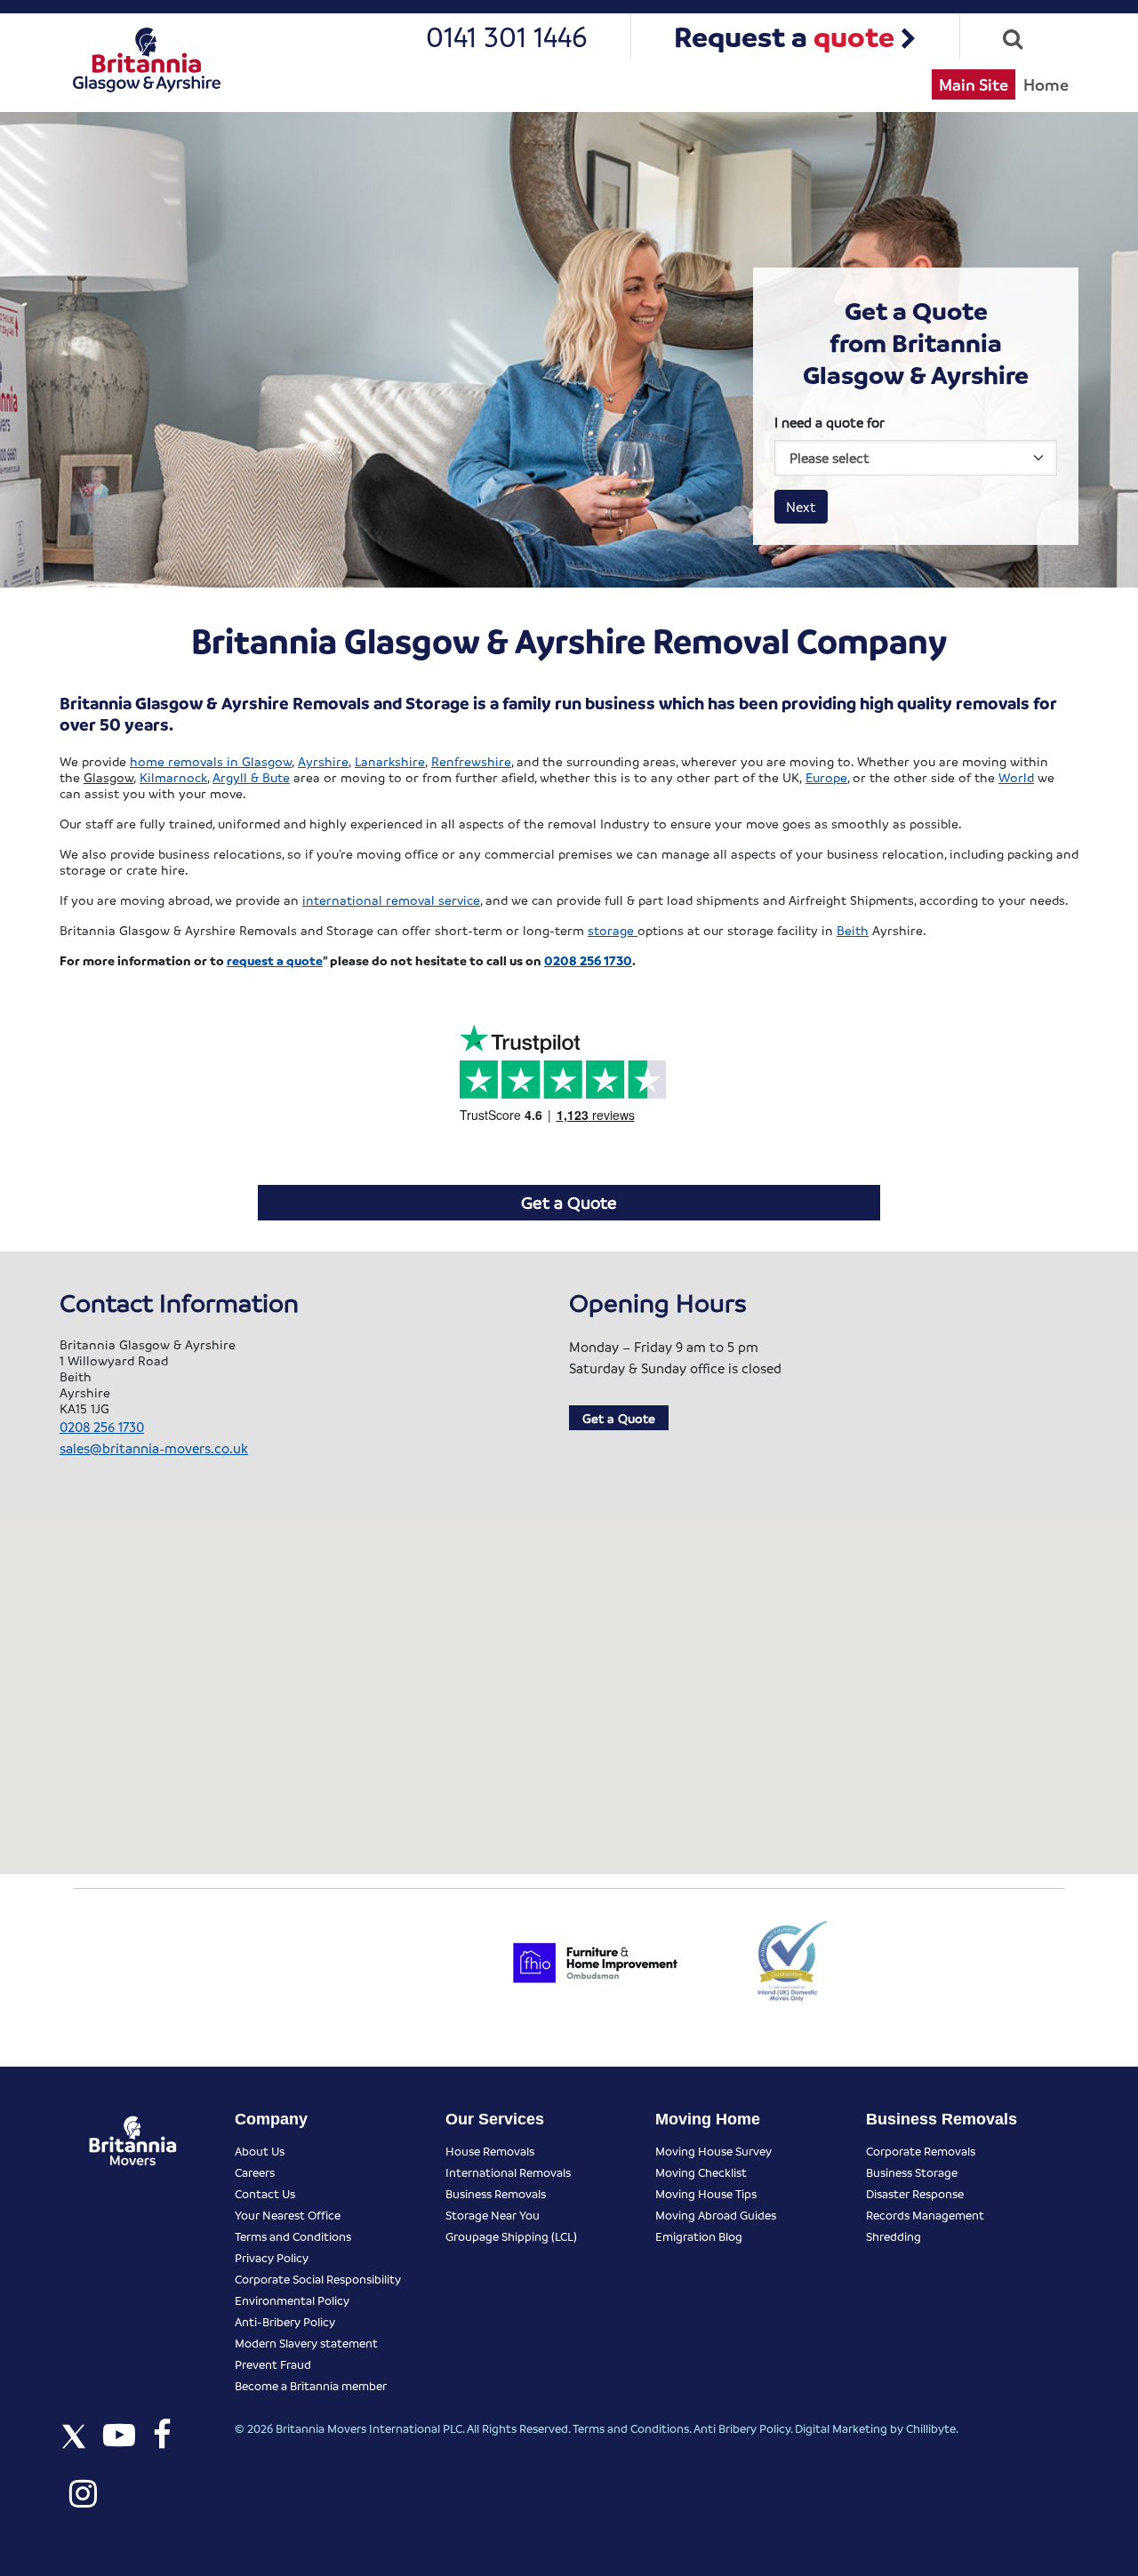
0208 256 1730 (588, 960)
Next (801, 507)
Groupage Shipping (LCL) (511, 2236)
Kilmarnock (173, 777)
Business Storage (912, 2172)
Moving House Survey (713, 2151)
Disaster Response (915, 2193)
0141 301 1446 (507, 36)
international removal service (391, 900)
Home (1046, 84)
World (1016, 777)
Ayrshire (323, 761)
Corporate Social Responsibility (318, 2279)
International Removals (508, 2172)
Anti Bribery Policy (742, 2428)
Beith (853, 930)
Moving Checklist (701, 2172)
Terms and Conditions (293, 2236)
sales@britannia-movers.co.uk (154, 1448)
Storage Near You (493, 2215)
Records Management (925, 2215)
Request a (784, 36)
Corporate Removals (921, 2151)
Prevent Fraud (273, 2364)
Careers (255, 2172)
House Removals (490, 2151)
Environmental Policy (292, 2300)
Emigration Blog (699, 2236)
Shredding (894, 2236)
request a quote (275, 960)
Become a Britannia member (311, 2385)
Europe (826, 777)
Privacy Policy (272, 2257)
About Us (260, 2151)
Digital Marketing (841, 2428)
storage (613, 930)
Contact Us (265, 2193)
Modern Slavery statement (306, 2343)
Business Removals (496, 2193)
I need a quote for (829, 422)
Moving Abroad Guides (716, 2215)
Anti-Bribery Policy (285, 2321)
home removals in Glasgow (211, 761)
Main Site (974, 84)
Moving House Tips (706, 2193)
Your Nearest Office (288, 2215)
